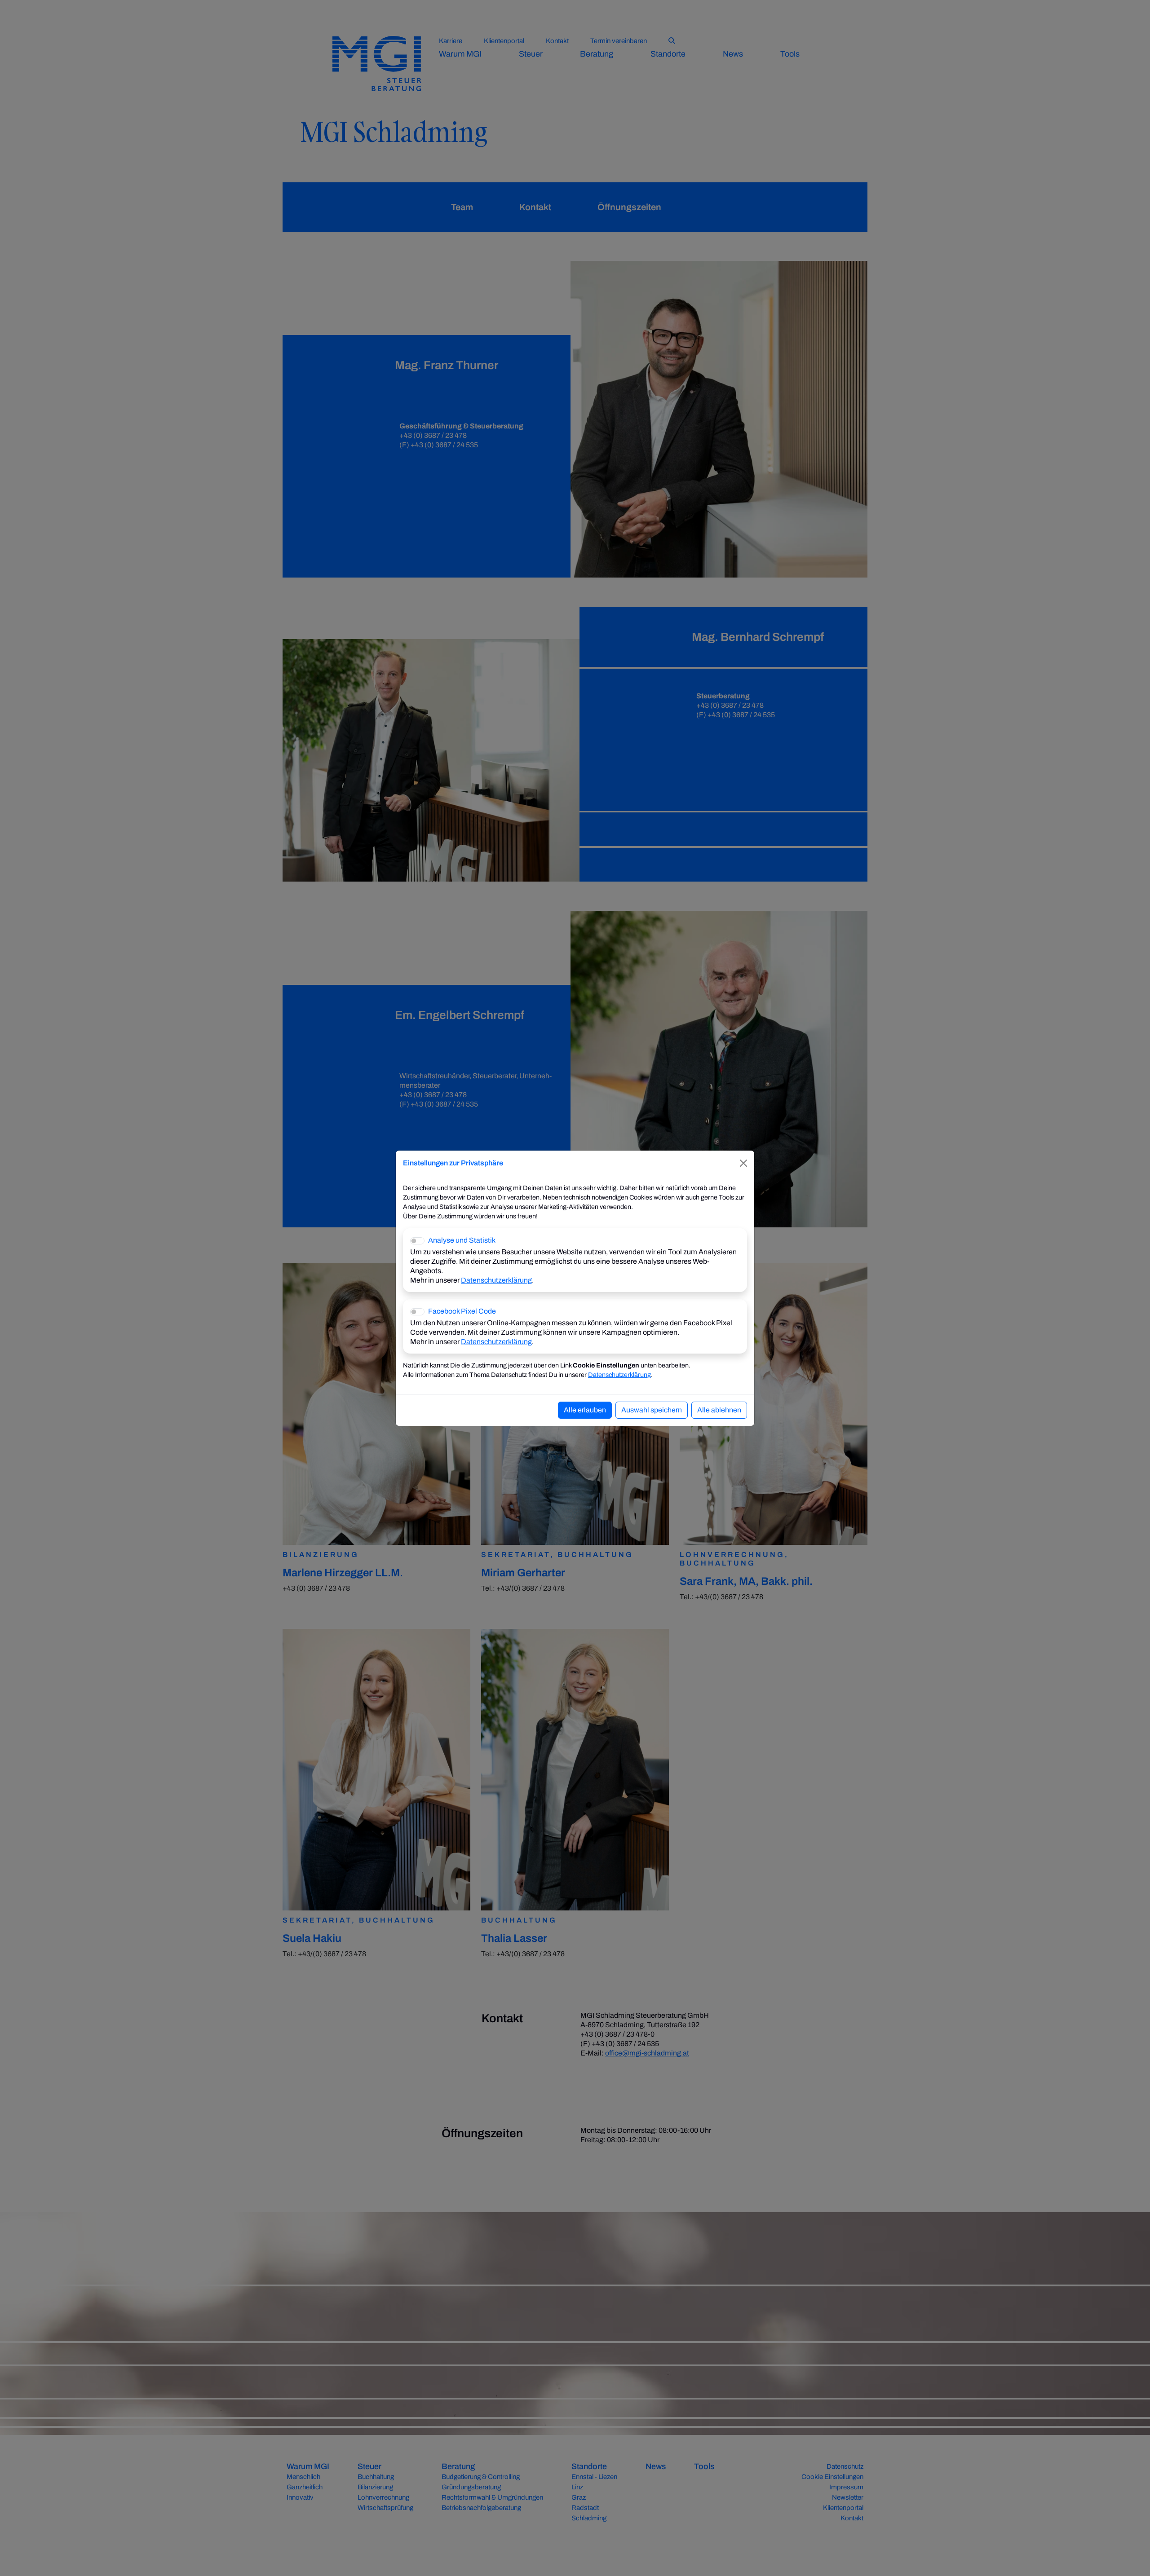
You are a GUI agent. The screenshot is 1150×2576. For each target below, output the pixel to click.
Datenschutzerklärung (496, 1280)
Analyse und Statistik (462, 1240)
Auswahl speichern (652, 1410)
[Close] (743, 1163)
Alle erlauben (585, 1410)
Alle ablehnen (719, 1410)
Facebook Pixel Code (462, 1311)
